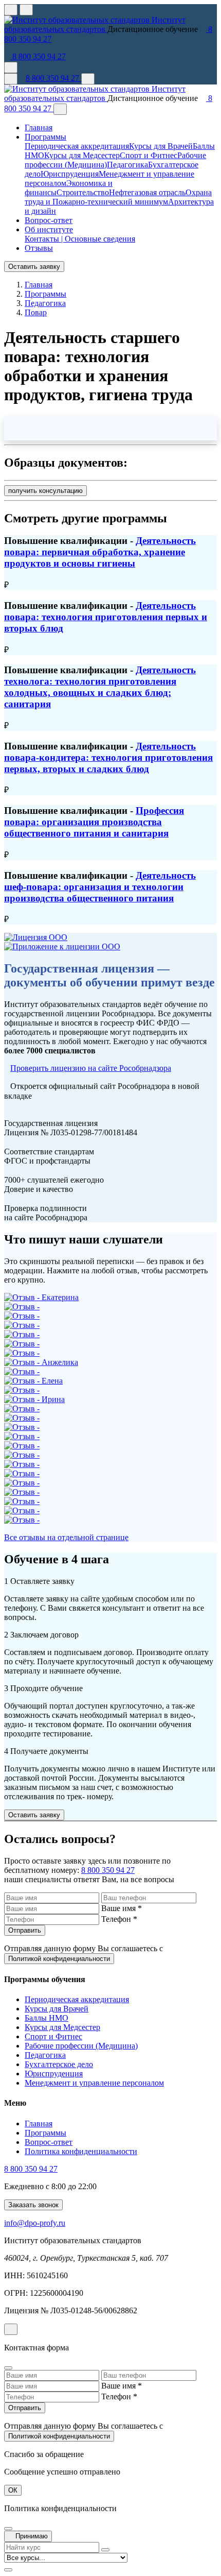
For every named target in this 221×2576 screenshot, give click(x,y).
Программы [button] (45, 137)
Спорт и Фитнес (149, 155)
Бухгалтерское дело (59, 2064)
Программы (45, 2133)
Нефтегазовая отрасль (147, 192)
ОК (13, 2490)
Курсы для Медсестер (82, 155)
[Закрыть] (60, 109)
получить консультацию (45, 491)
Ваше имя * (122, 1908)
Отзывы (39, 248)
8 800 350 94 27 (38, 56)
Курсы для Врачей (161, 146)
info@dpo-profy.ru (35, 2223)
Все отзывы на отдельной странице (66, 1537)
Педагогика (127, 165)
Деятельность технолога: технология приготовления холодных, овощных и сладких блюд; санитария (100, 687)
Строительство (83, 192)
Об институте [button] (49, 229)
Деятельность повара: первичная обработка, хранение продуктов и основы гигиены (100, 552)
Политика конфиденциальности (81, 2151)
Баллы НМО (47, 2018)
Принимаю (31, 2536)
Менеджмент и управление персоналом (94, 2083)
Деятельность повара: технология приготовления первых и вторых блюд (106, 617)
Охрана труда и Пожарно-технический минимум (118, 197)
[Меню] (11, 79)
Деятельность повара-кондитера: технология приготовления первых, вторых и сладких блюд (108, 757)
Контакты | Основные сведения (80, 239)
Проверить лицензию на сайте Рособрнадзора (91, 1068)
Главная (39, 127)
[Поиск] (88, 79)
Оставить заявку (34, 267)
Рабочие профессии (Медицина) (81, 2046)
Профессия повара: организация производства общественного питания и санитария (94, 822)
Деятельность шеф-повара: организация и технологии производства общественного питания (100, 887)
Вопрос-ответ (49, 220)
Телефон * (119, 1919)
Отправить (25, 1930)
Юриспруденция (70, 174)
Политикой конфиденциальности (59, 1959)
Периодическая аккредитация (77, 146)
